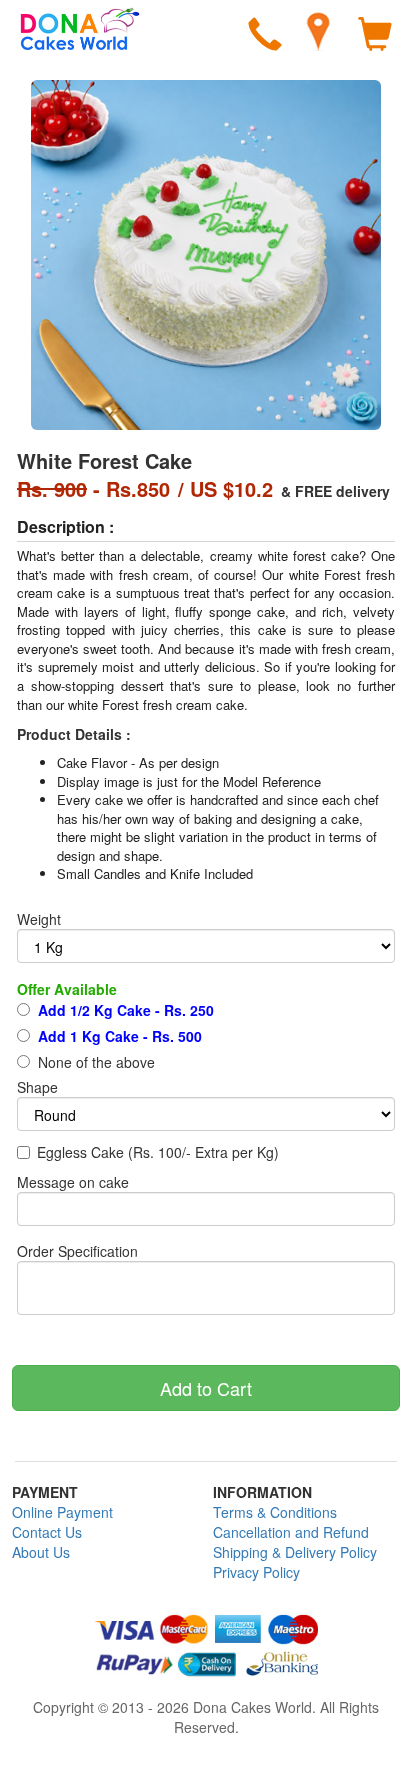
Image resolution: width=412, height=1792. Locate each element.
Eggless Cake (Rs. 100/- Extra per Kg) (158, 1152)
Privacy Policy (256, 1572)
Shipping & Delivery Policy (295, 1552)
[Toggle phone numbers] (265, 37)
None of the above (94, 1062)
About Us (41, 1552)
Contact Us (47, 1532)
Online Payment (62, 1512)
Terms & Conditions (275, 1512)
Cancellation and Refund (291, 1532)
